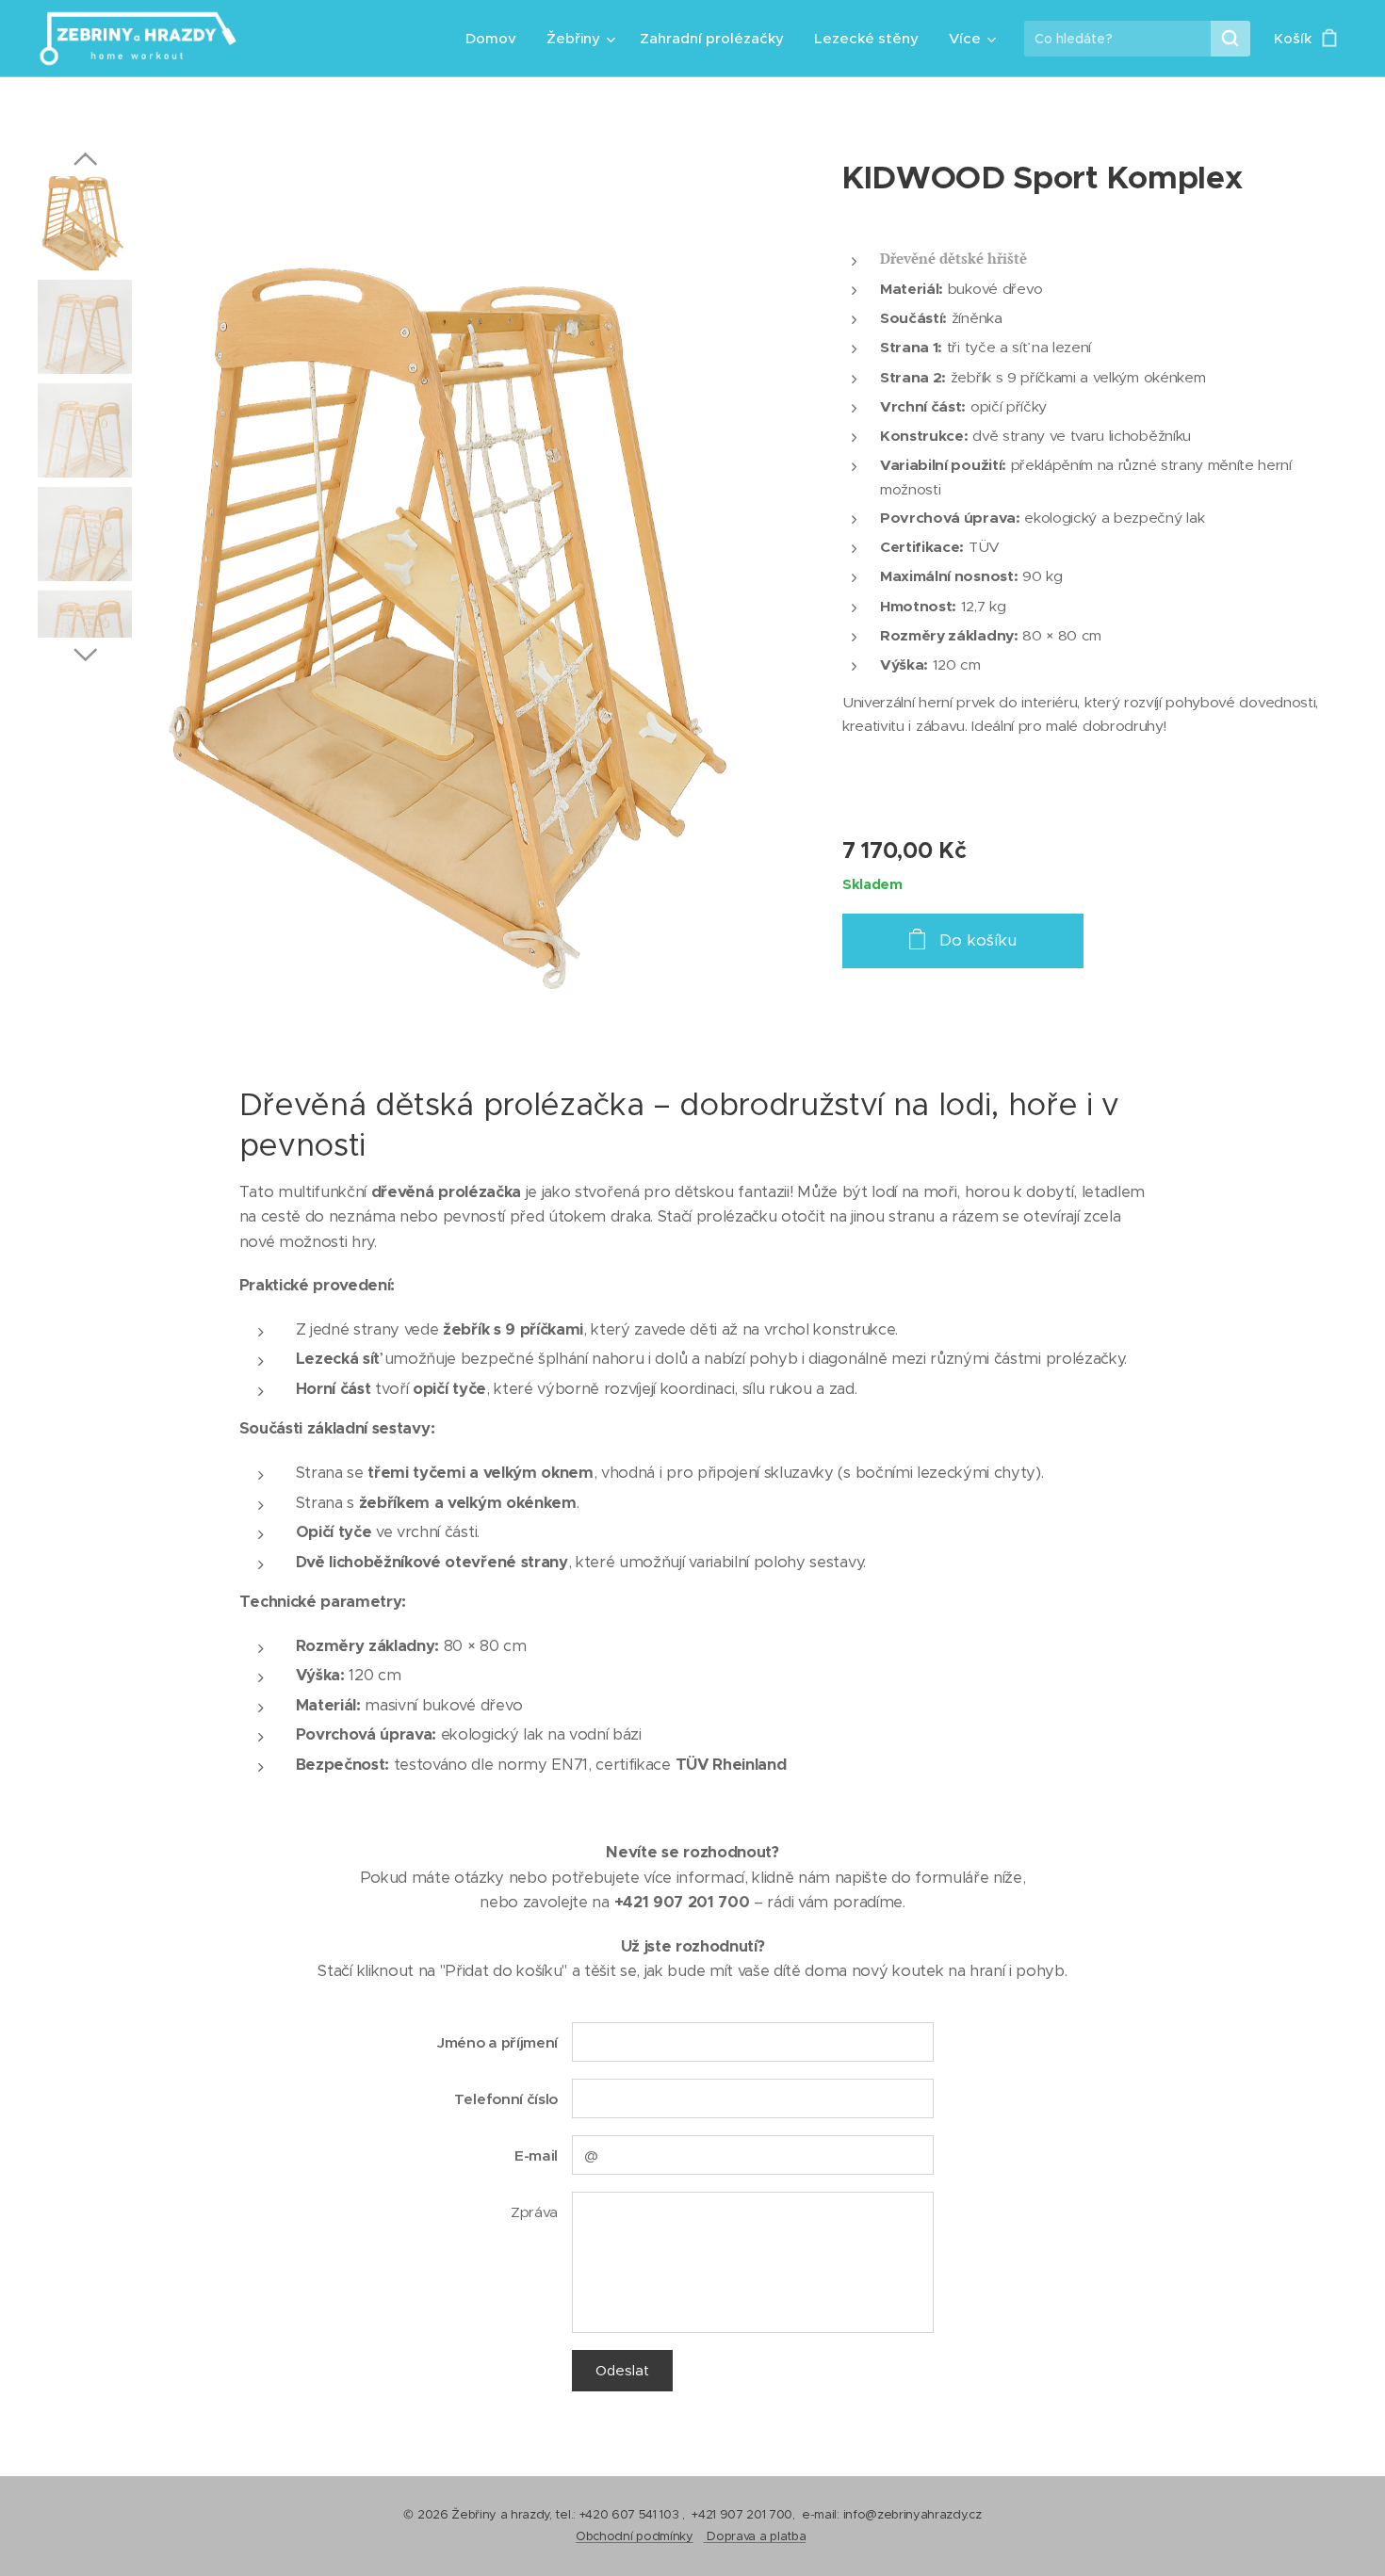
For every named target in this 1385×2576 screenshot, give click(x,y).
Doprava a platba (756, 2536)
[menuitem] (496, 39)
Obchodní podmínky (635, 2536)
